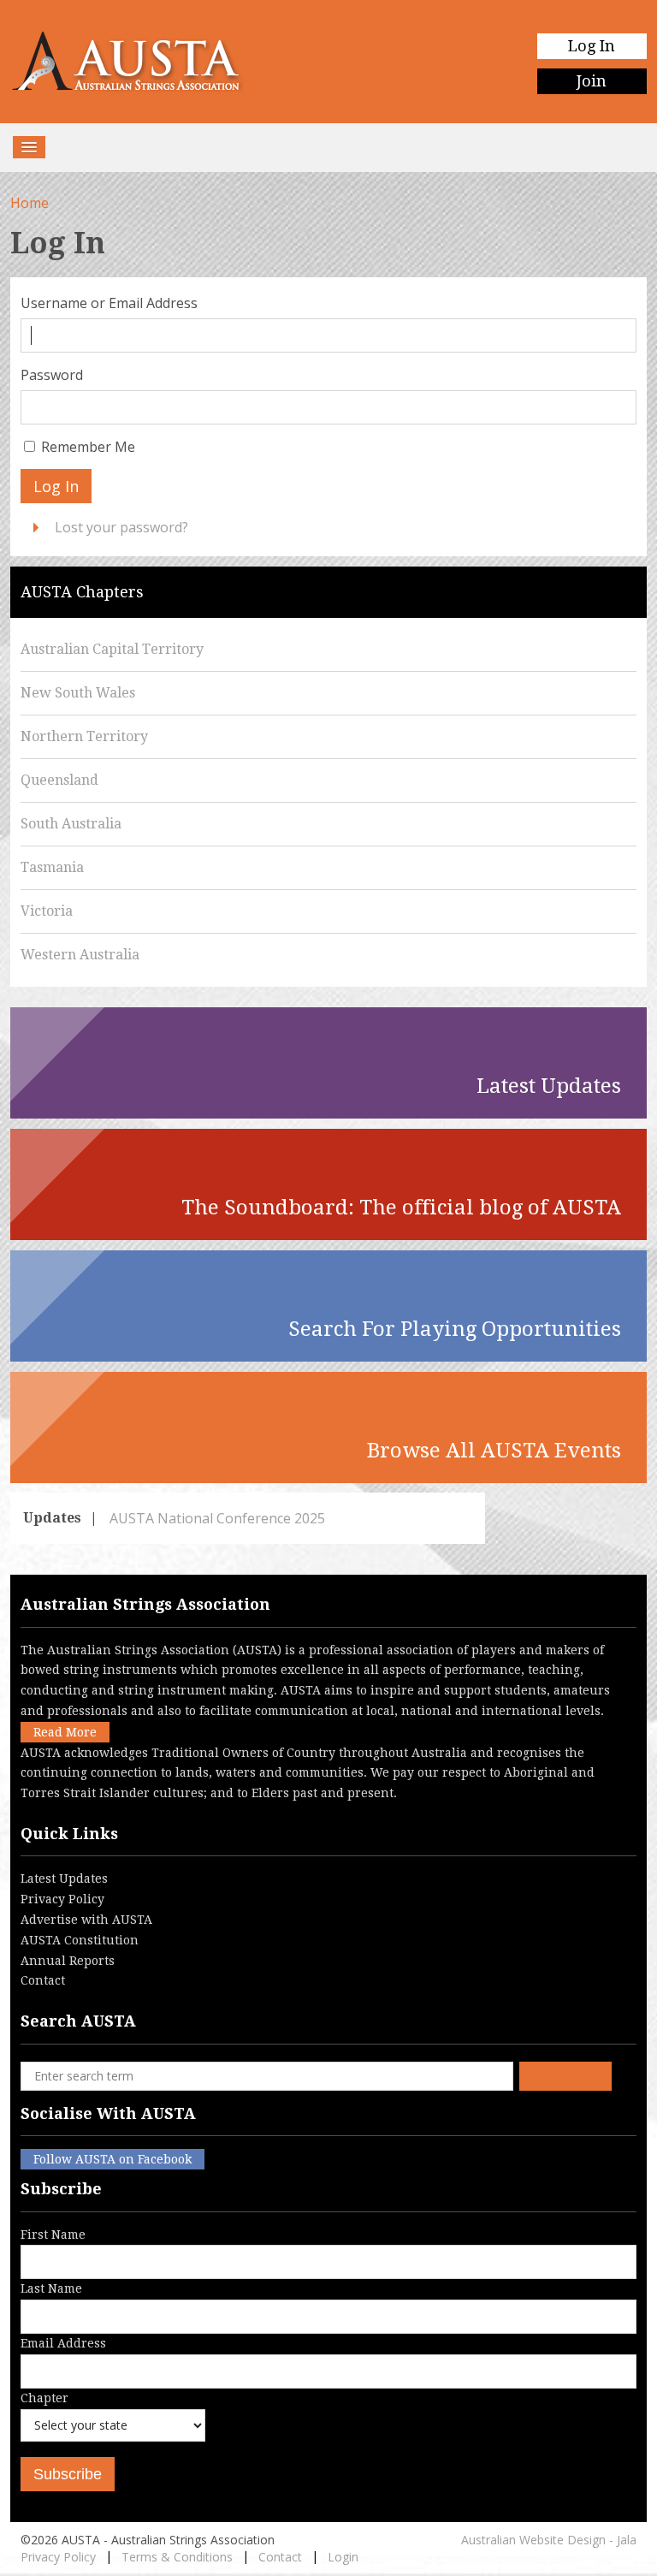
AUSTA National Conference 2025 (216, 1518)
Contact (43, 1980)
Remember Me (88, 447)
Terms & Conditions (177, 2557)
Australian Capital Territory (112, 649)
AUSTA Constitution (80, 1940)
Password (52, 375)
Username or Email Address (109, 303)
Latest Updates (64, 1879)
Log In (592, 46)
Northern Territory (84, 736)
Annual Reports (68, 1961)
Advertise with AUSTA (86, 1920)
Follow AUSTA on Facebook (112, 2159)
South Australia (71, 824)
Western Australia (80, 955)
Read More (65, 1732)
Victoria (47, 911)
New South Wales (78, 693)
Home (30, 203)
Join (592, 81)
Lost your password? (121, 527)
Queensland (59, 780)
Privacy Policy (62, 1899)
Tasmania (52, 867)
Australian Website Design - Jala (549, 2540)
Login (343, 2557)
